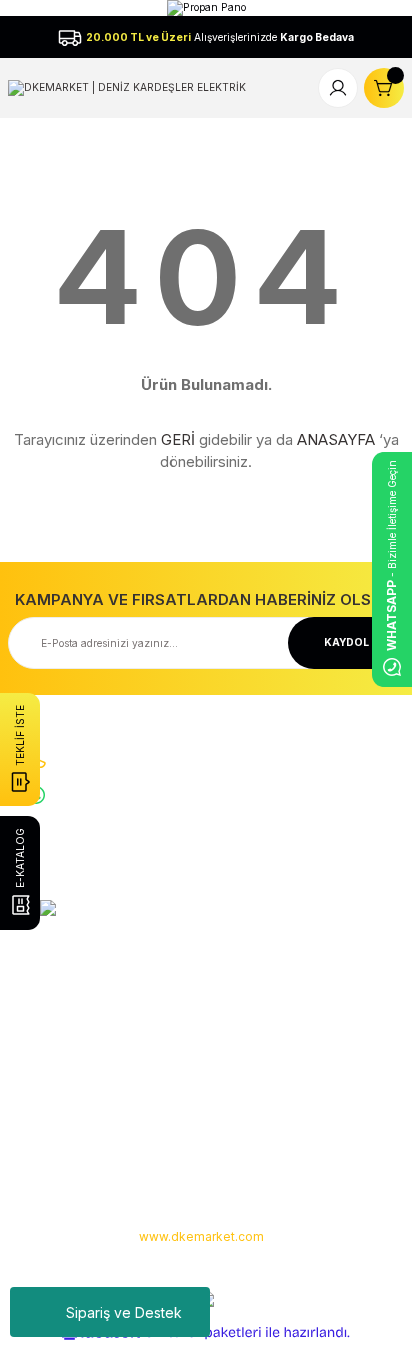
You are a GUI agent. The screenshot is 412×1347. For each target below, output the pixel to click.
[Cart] (384, 88)
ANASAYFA (336, 439)
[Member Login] (338, 88)
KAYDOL (346, 642)
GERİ (178, 439)
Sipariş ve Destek (124, 1312)
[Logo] (127, 87)
